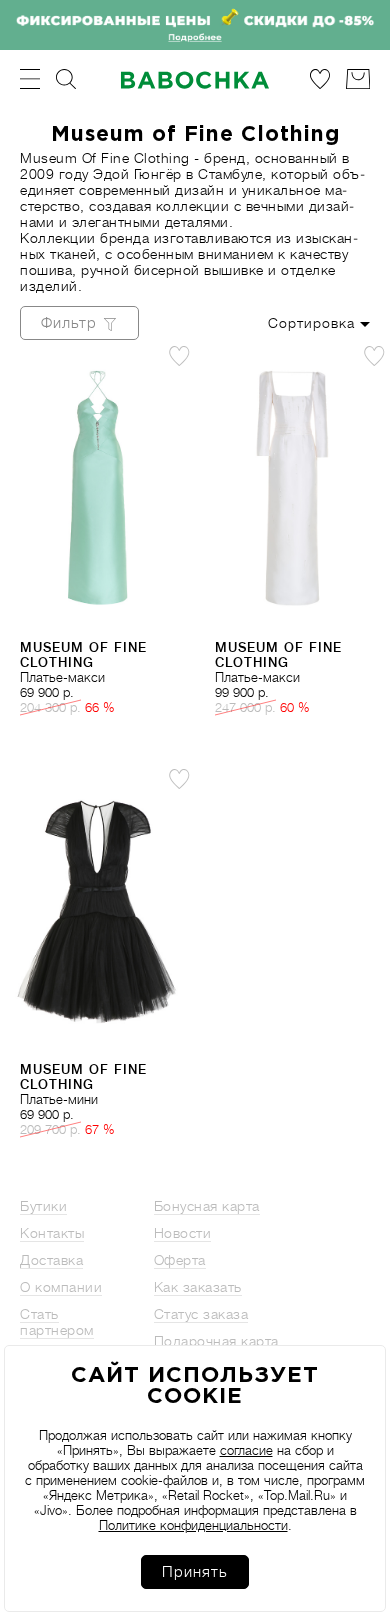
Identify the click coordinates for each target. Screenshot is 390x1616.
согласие (246, 1450)
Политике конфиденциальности (193, 1525)
